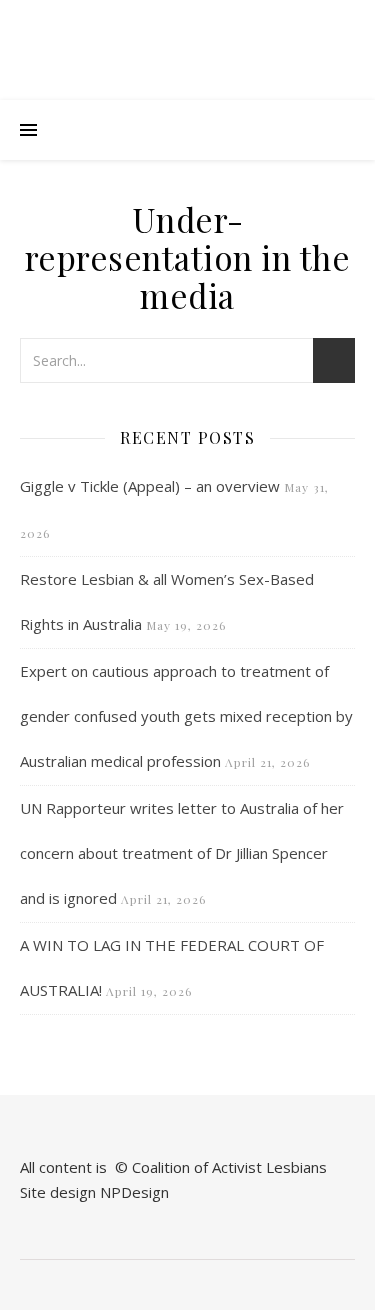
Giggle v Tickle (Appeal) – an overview (150, 486)
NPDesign (134, 1192)
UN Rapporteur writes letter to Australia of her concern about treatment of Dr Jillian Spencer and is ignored (182, 853)
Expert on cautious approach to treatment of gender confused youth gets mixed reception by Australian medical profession (186, 716)
